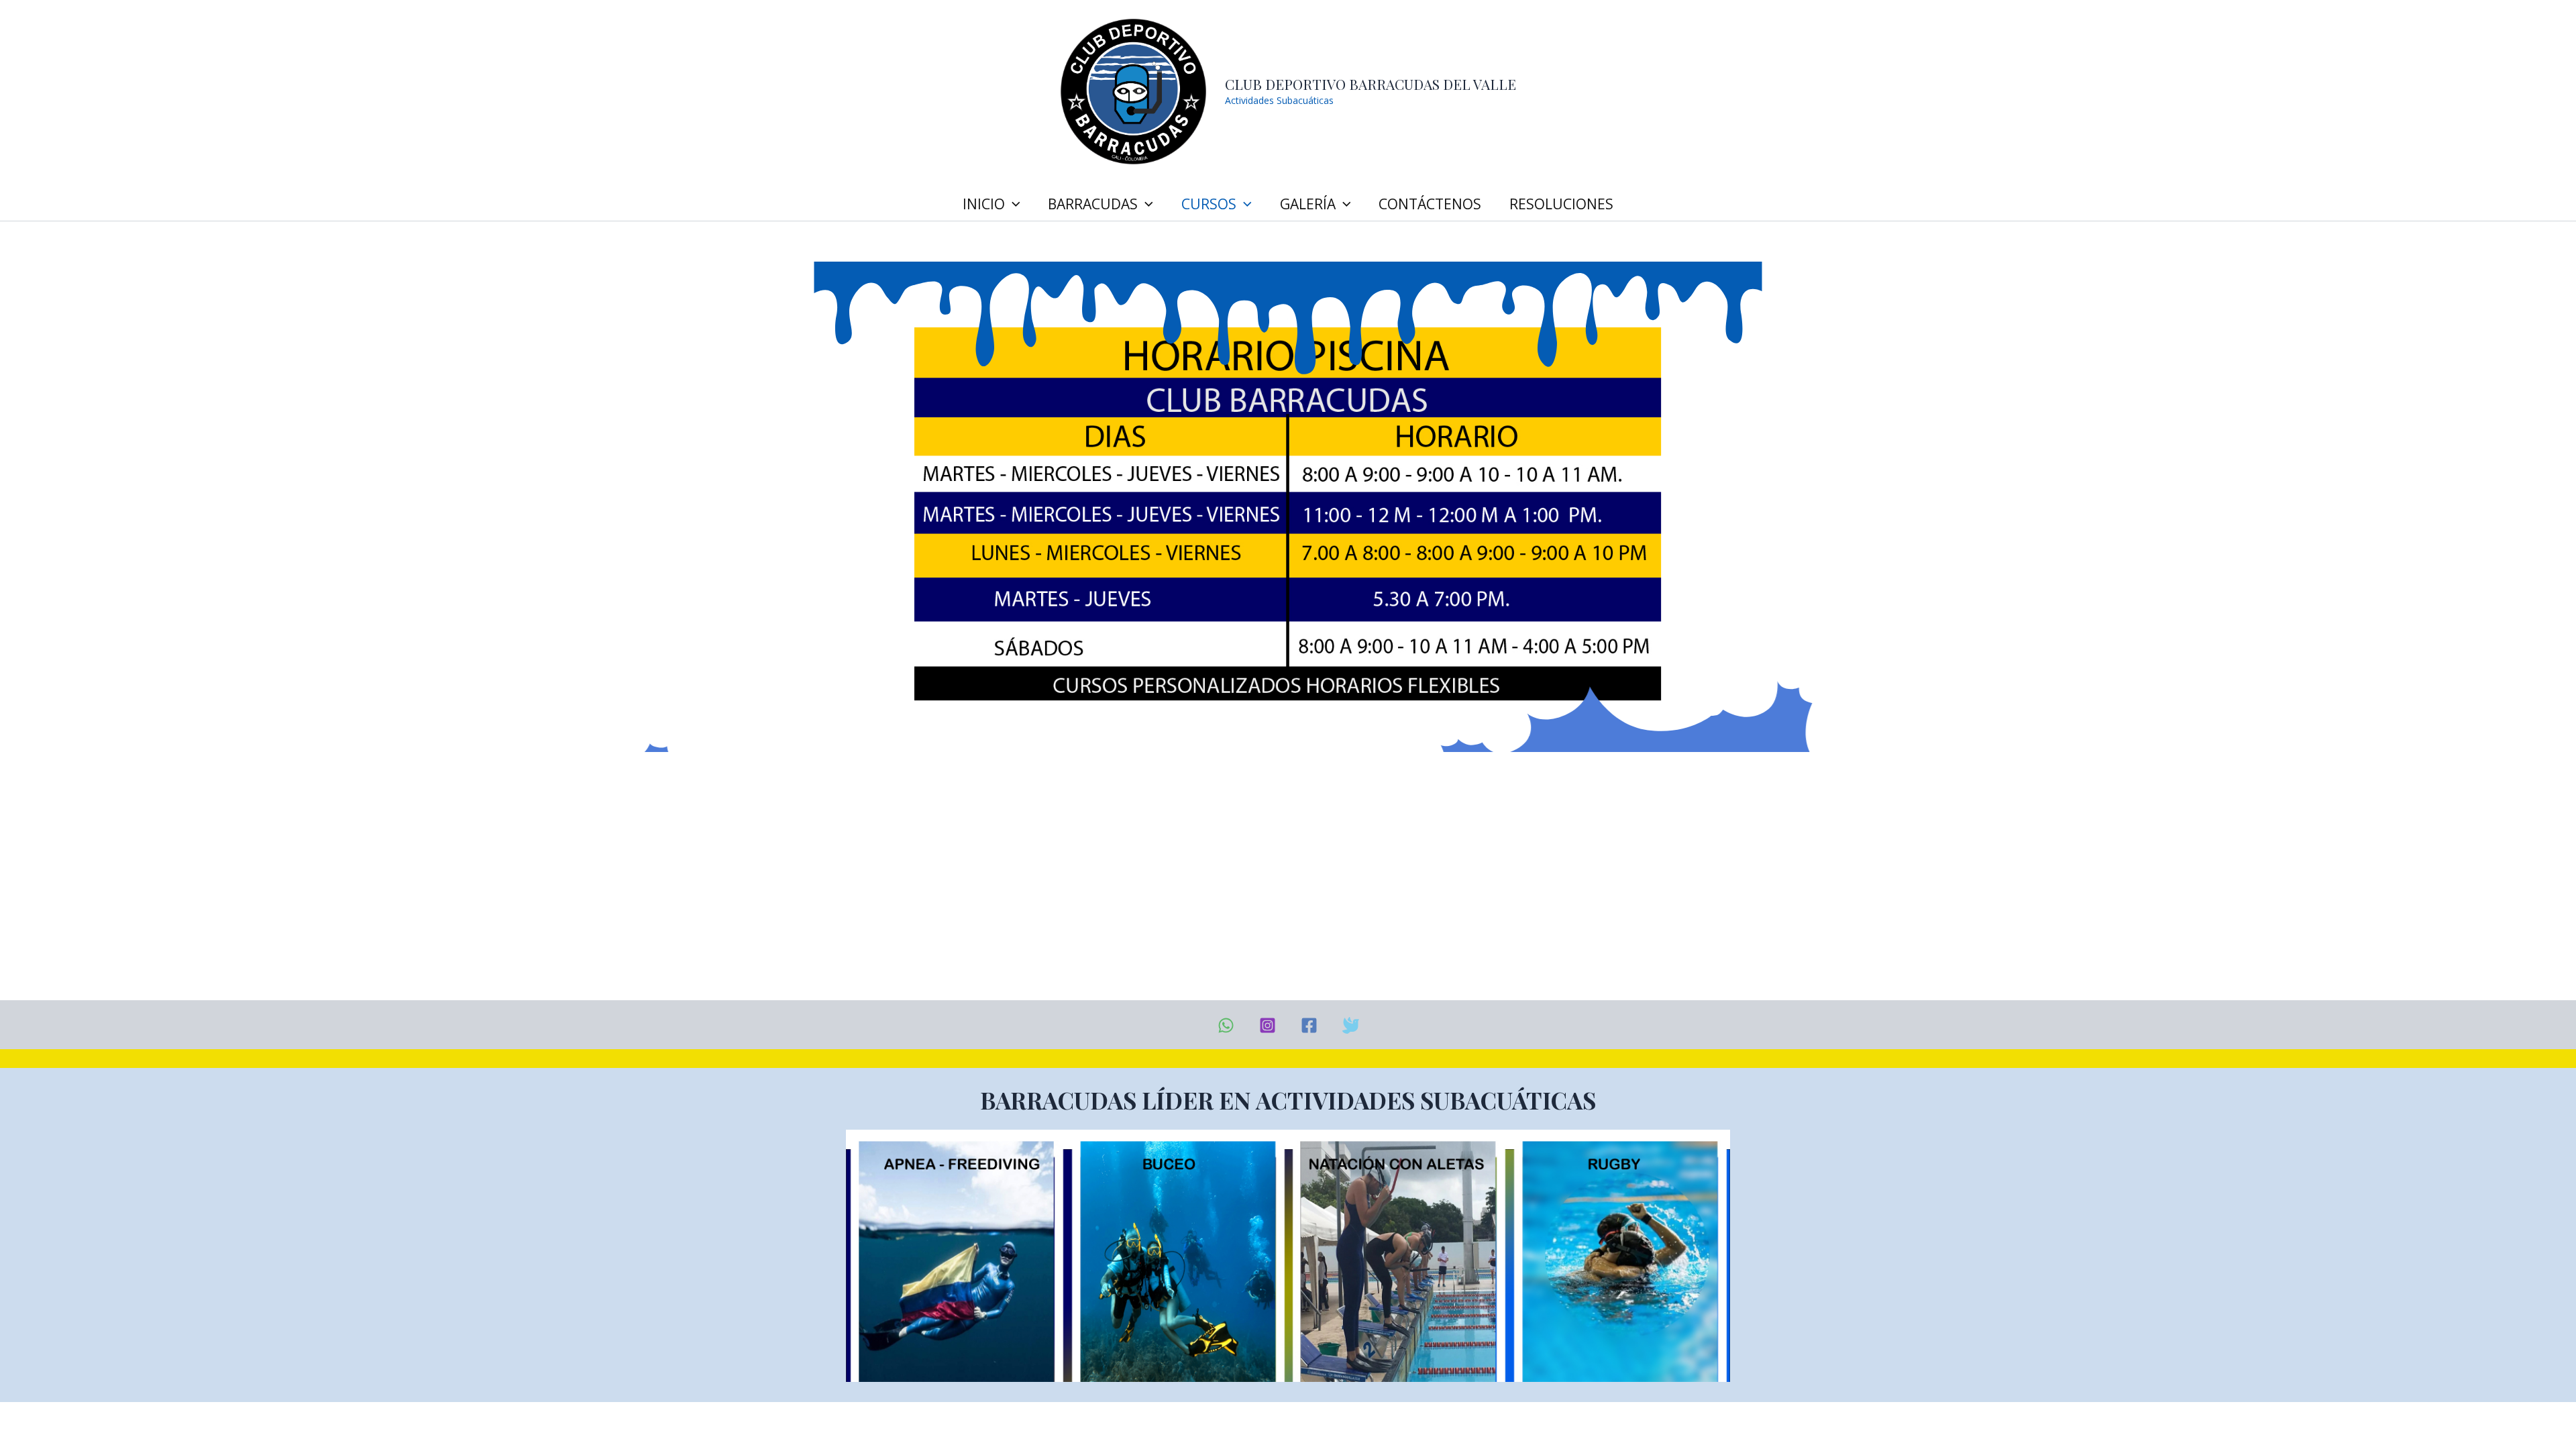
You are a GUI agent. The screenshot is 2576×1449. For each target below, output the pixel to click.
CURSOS (1209, 204)
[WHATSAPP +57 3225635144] (1226, 1025)
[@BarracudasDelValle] (1309, 1025)
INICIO (984, 204)
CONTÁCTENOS (1430, 204)
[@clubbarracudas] (1268, 1025)
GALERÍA (1308, 204)
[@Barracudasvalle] (1351, 1025)
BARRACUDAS (1093, 204)
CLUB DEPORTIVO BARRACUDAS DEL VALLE (1371, 84)
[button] (1013, 204)
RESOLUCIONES (1561, 204)
